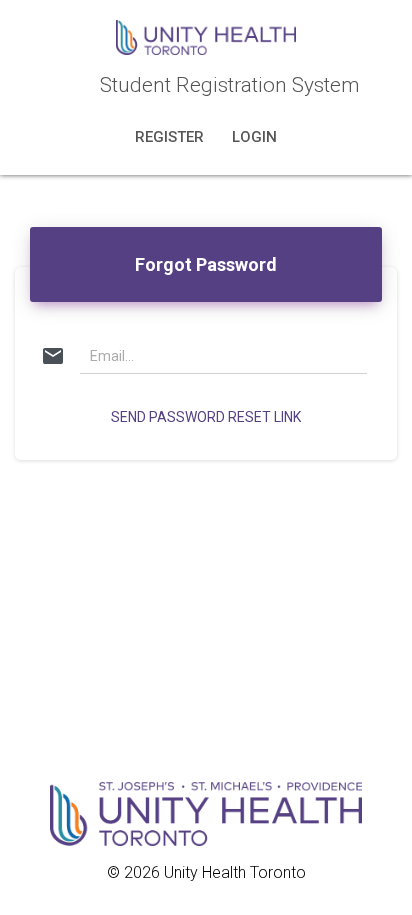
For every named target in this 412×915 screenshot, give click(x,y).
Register (171, 137)
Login (254, 137)
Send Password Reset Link (206, 417)
